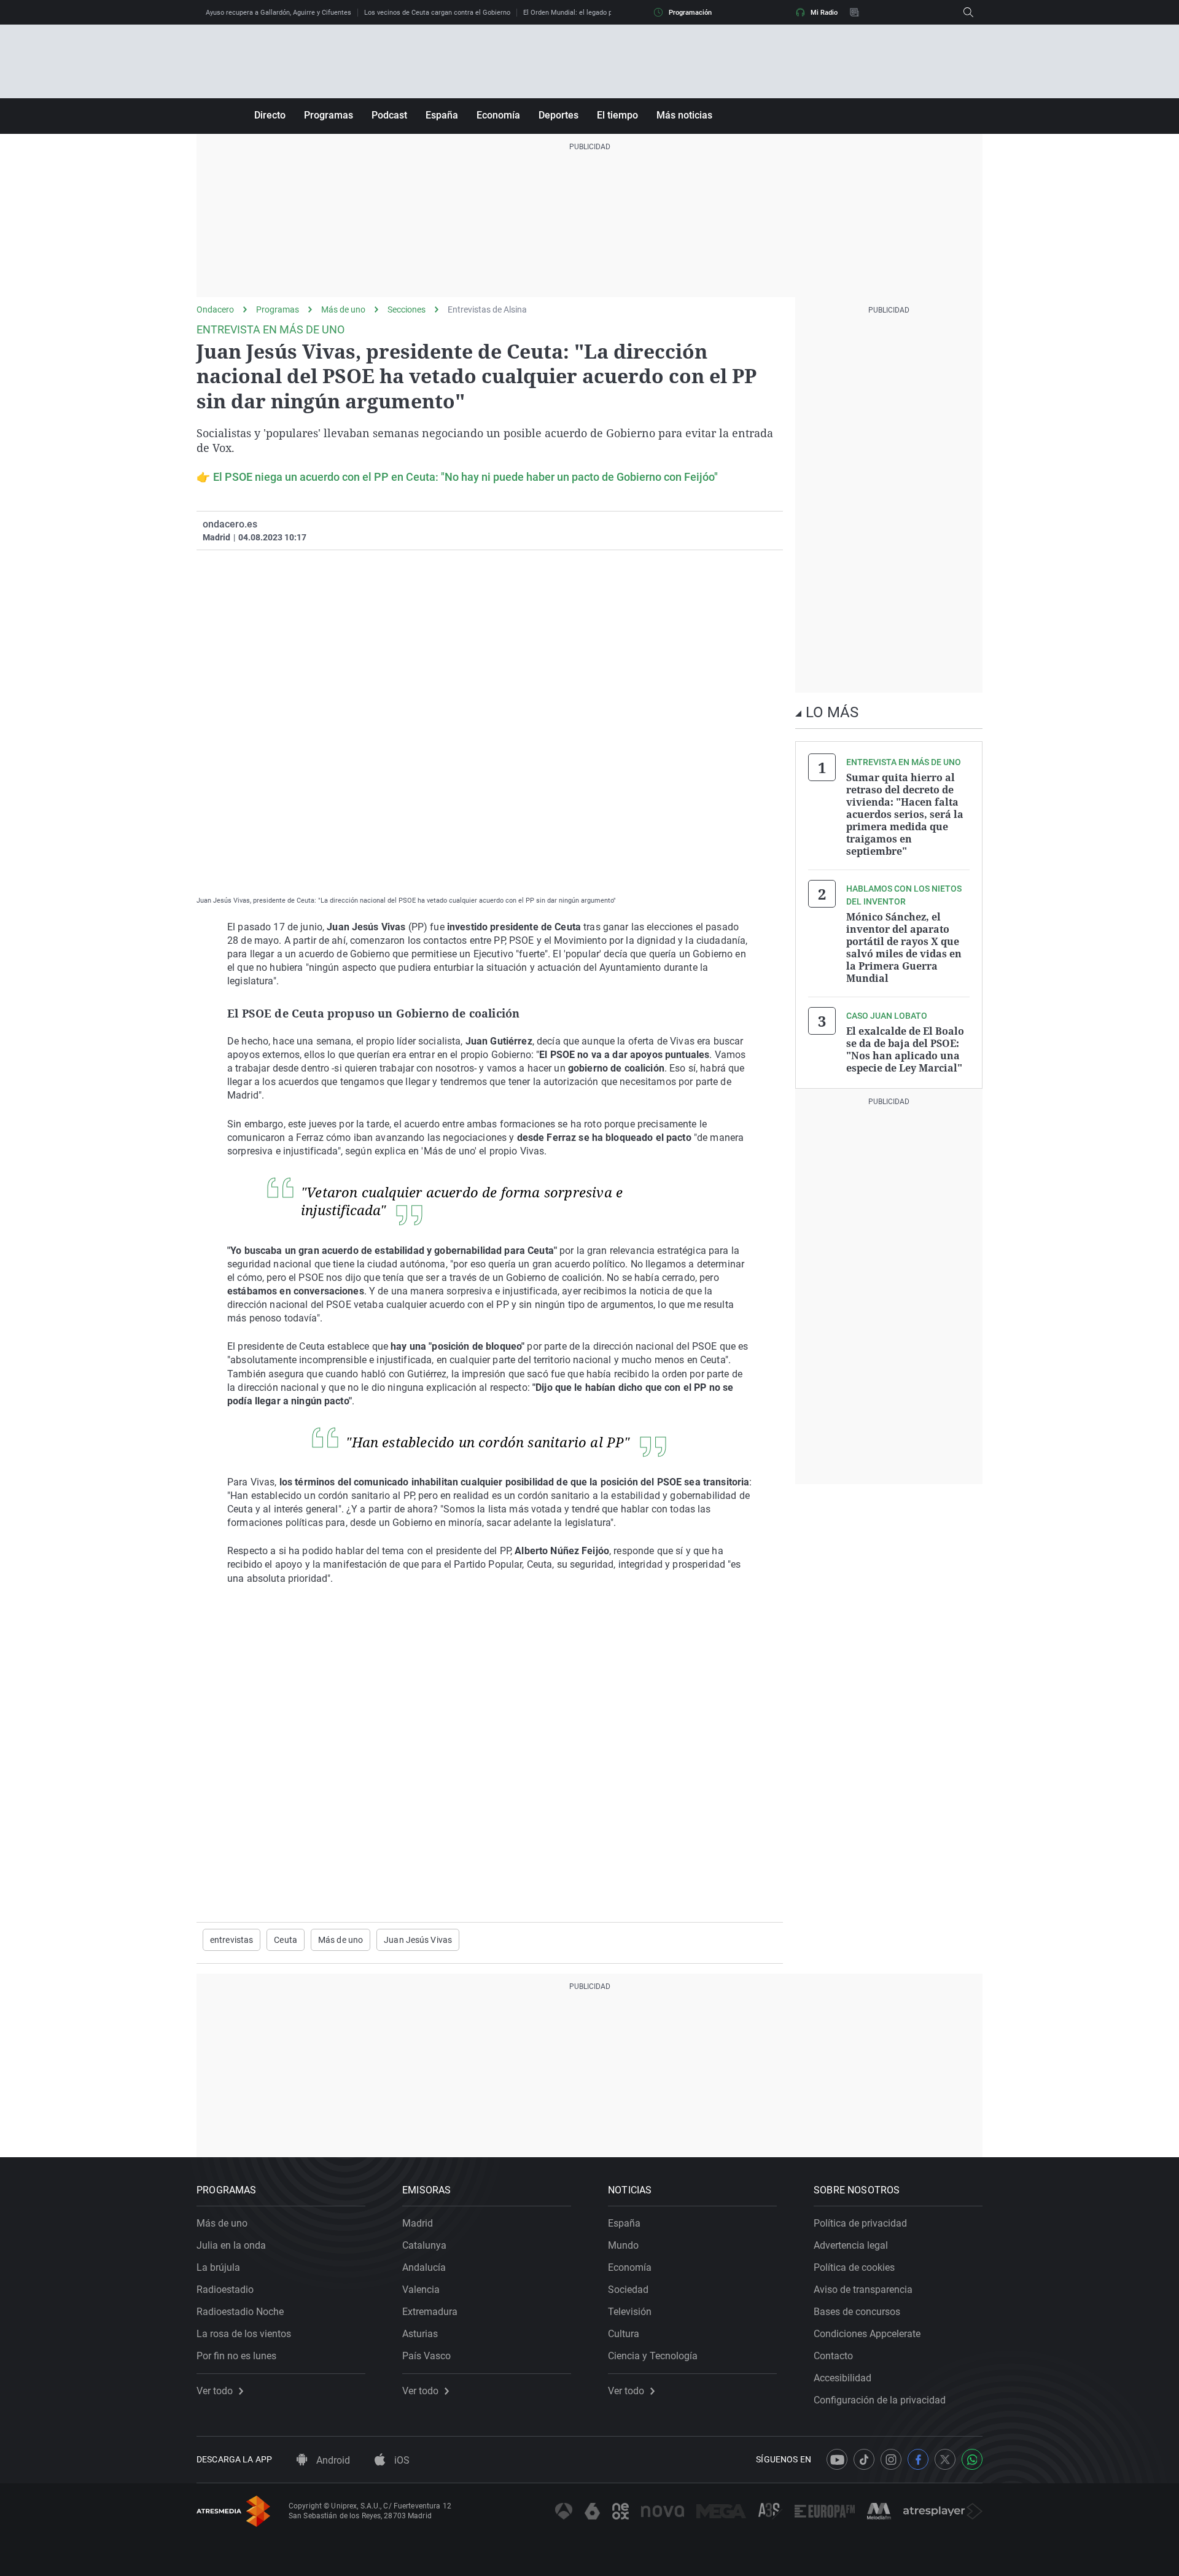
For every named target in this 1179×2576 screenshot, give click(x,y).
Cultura (624, 2334)
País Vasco (426, 2356)
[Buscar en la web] (968, 12)
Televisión (630, 2312)
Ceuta (286, 1940)
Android (332, 2460)
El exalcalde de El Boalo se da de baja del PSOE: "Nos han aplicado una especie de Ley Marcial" (905, 1049)
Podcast (389, 115)
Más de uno (343, 309)
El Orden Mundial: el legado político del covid (592, 13)
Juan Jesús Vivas (418, 1940)
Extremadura (430, 2312)
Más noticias (684, 115)
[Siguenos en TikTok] (864, 2459)
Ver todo (215, 2391)
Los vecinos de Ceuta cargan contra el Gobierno (437, 13)
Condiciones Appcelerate (867, 2334)
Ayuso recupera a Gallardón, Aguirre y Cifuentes (278, 13)
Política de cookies (854, 2267)
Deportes (558, 115)
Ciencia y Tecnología (653, 2356)
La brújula (218, 2267)
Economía (498, 115)
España (442, 115)
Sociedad (628, 2290)
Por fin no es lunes (236, 2356)
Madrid (418, 2223)
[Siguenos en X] (945, 2459)
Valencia (421, 2290)
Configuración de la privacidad (880, 2400)
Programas (329, 115)
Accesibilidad (842, 2378)
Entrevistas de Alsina (487, 309)
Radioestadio (225, 2290)
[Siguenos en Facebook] (918, 2459)
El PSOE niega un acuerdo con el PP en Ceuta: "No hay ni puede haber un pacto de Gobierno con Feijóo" (465, 477)
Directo (270, 115)
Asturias (420, 2334)
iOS (401, 2460)
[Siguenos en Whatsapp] (972, 2459)
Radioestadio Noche (240, 2312)
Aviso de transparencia (863, 2290)
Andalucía (424, 2267)
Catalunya (424, 2245)
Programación (690, 13)
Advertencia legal (851, 2245)
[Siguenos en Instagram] (891, 2459)
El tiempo (617, 115)
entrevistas (232, 1940)
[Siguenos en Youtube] (837, 2459)
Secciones (407, 309)
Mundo (623, 2245)
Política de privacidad (860, 2223)
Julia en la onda (231, 2245)
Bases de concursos (857, 2312)
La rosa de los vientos (244, 2334)
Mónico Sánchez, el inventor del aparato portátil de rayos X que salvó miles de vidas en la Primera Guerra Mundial (904, 948)
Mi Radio (824, 13)
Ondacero (215, 309)
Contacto (833, 2356)
